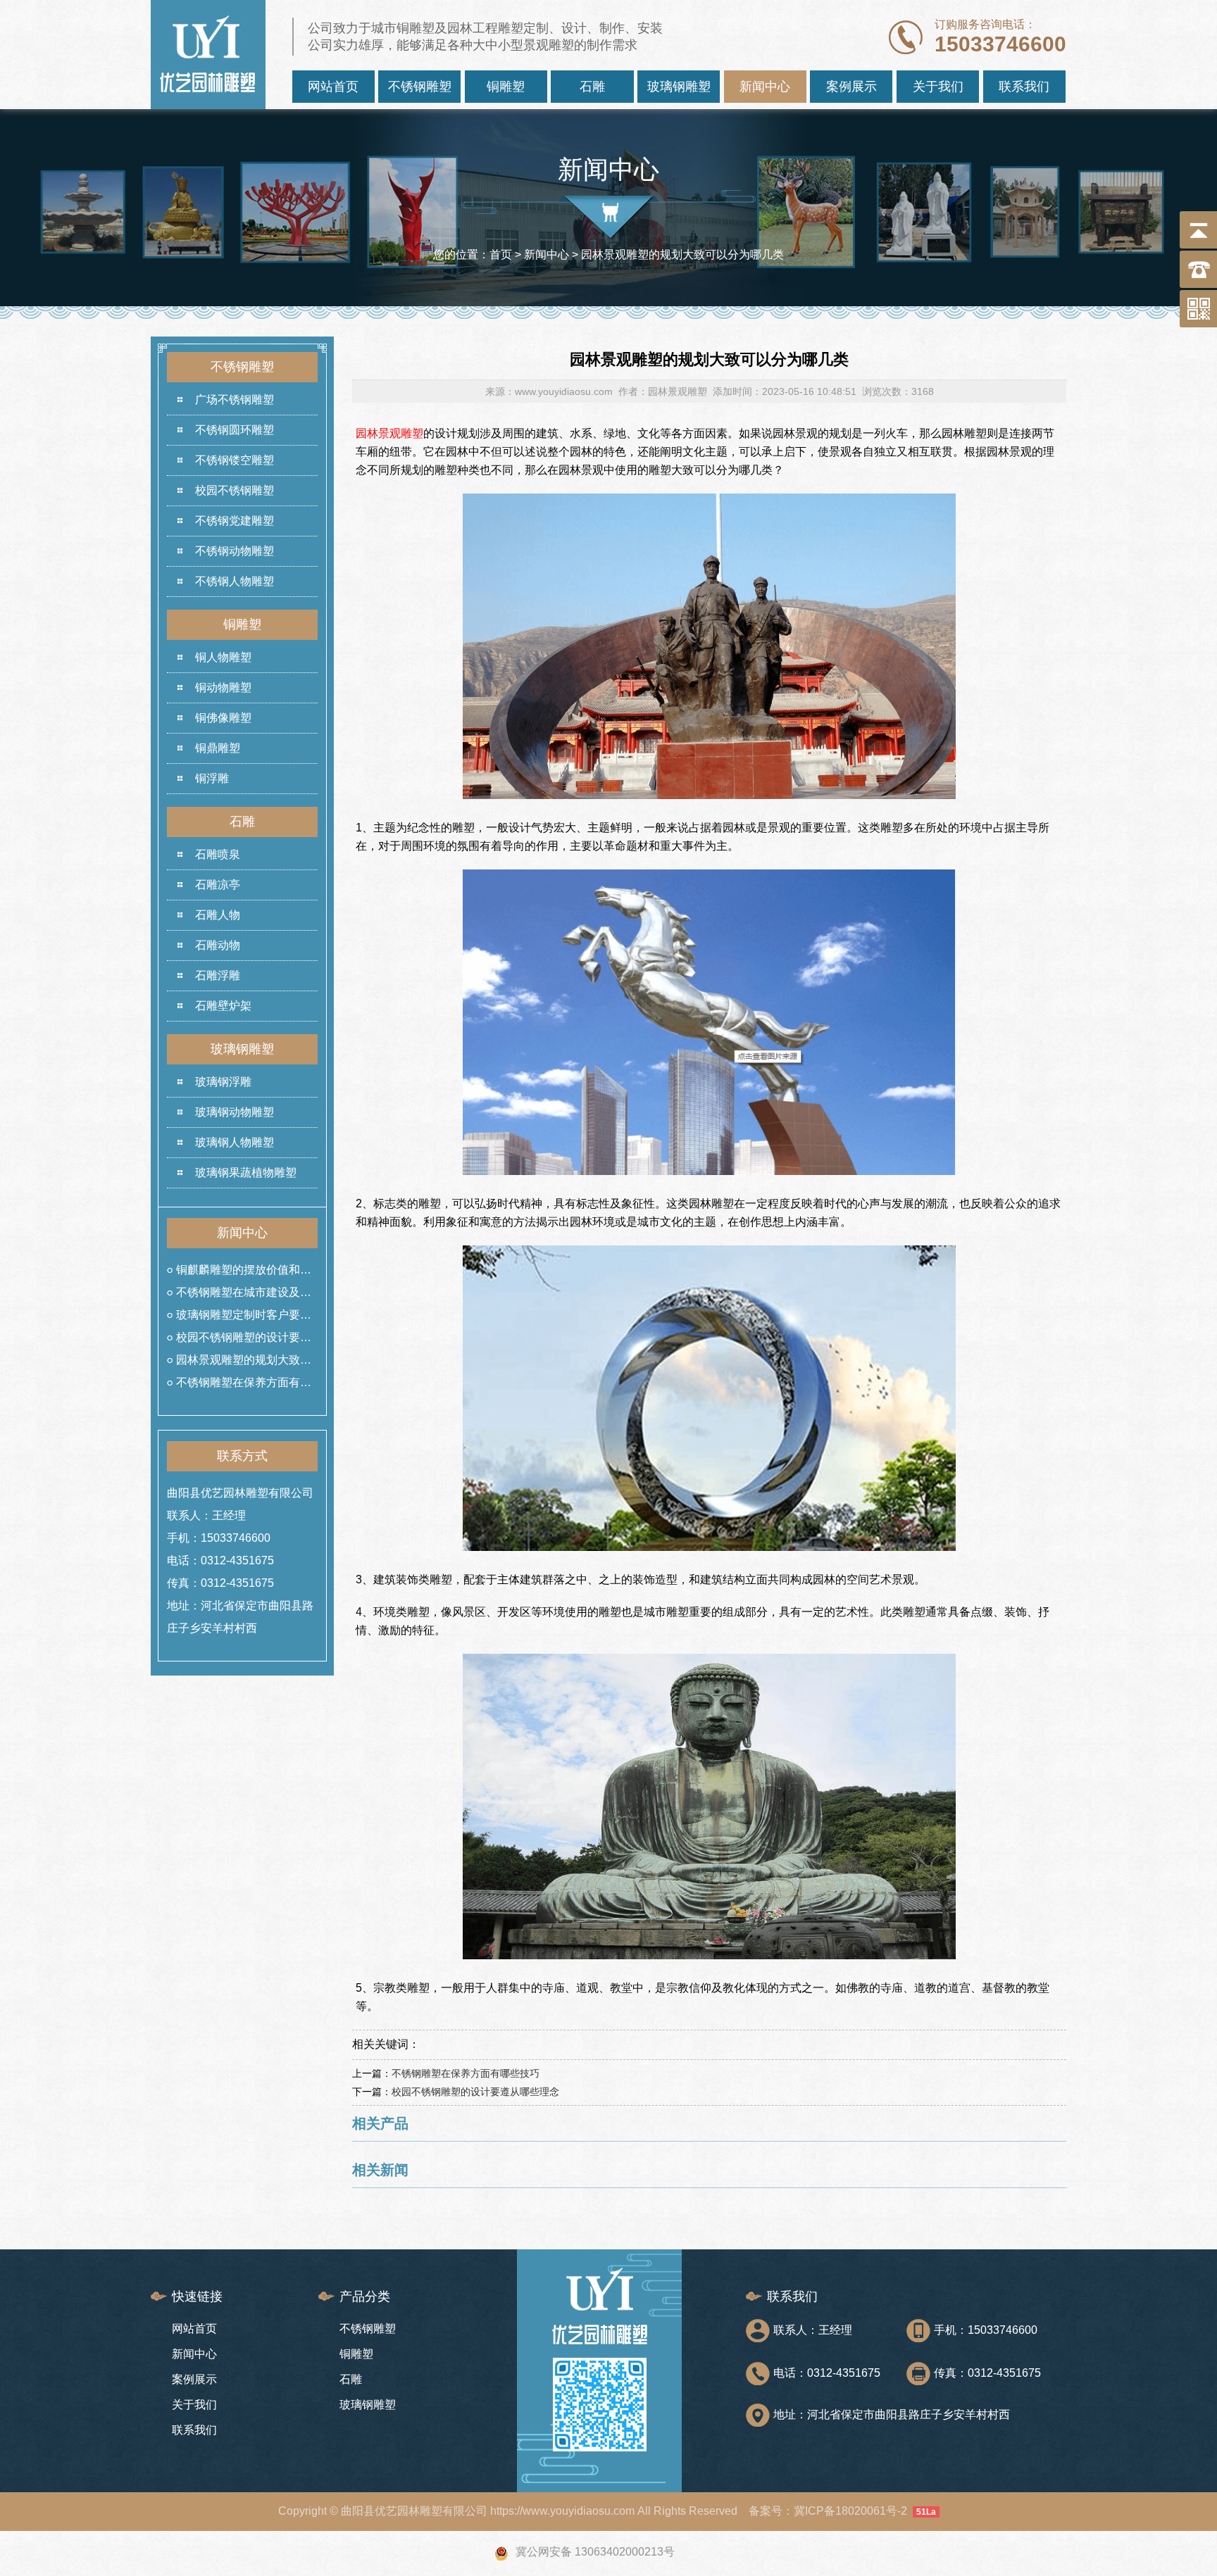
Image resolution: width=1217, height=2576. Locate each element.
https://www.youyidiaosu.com (562, 2511)
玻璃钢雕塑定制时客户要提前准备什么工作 (244, 1318)
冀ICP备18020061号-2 (850, 2511)
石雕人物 (218, 915)
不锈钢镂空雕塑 (235, 460)
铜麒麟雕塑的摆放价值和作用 (244, 1273)
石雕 (592, 87)
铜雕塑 (506, 87)
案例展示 (851, 87)
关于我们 (938, 87)
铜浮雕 (212, 778)
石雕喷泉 (218, 854)
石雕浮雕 (218, 975)
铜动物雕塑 (223, 687)
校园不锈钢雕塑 (235, 490)
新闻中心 (765, 87)
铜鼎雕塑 (218, 748)
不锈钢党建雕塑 (235, 521)
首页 (501, 255)
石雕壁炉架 (223, 1006)
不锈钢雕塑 (420, 87)
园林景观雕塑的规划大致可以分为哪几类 (244, 1363)
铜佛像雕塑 (223, 718)
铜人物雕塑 (223, 657)
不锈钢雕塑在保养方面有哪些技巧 (244, 1385)
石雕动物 (218, 945)
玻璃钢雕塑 (679, 87)
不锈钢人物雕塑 (235, 581)
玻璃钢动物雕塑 (235, 1112)
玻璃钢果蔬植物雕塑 (246, 1173)
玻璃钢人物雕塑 (235, 1142)
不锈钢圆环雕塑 (235, 430)
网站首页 (333, 87)
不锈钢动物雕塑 (235, 551)
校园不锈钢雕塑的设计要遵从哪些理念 (244, 1340)
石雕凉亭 (218, 885)
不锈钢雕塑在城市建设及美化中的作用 (244, 1295)
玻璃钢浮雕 (223, 1082)
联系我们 (1024, 87)
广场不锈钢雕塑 (235, 400)
